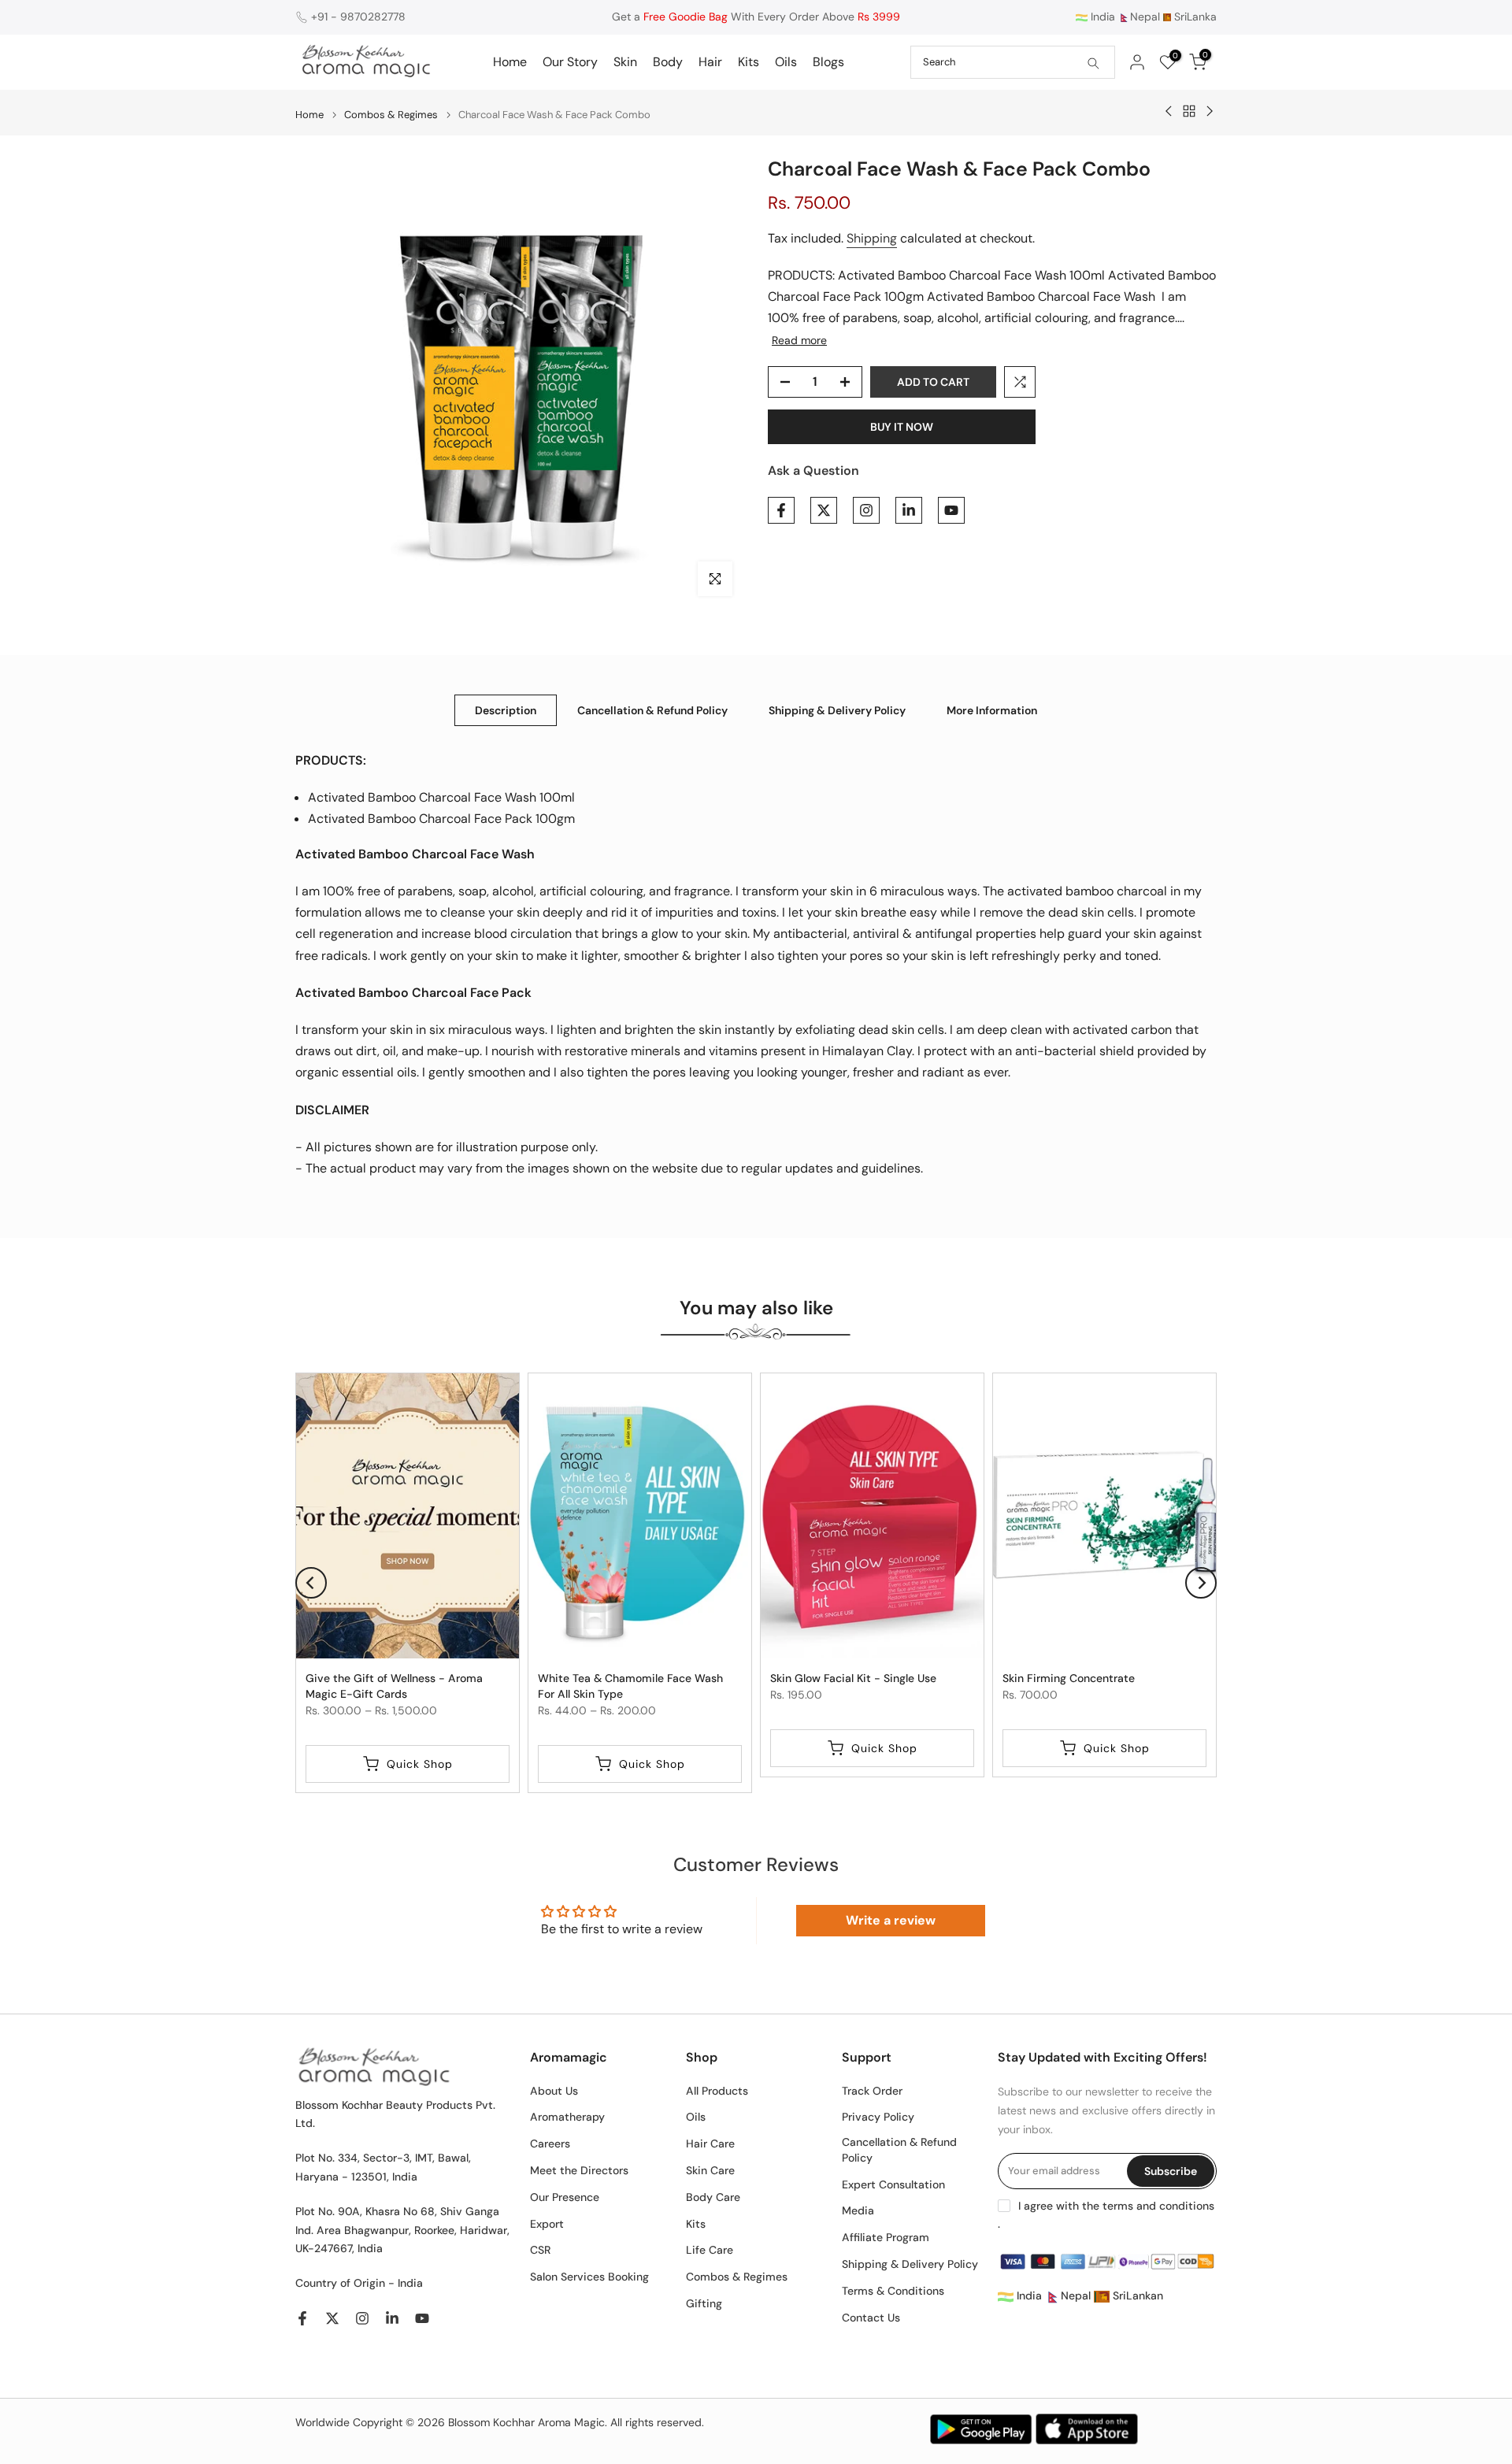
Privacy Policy (878, 2117)
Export (547, 2224)
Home (510, 62)
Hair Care (710, 2143)
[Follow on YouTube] (951, 510)
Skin (625, 62)
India (1101, 17)
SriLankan (1136, 2295)
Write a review (891, 1920)
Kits (749, 62)
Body (668, 62)
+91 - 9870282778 (358, 17)
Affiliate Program (886, 2237)
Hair (710, 62)
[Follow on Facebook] (781, 510)
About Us (554, 2091)
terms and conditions (1158, 2206)
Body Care (713, 2197)
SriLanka (1194, 17)
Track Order (872, 2091)
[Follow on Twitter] (824, 510)
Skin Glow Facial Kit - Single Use (853, 1677)
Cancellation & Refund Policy (652, 710)
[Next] (1201, 1583)
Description (506, 710)
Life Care (710, 2250)
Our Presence (565, 2197)
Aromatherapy (567, 2117)
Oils (786, 62)
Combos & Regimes (391, 115)
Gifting (704, 2303)
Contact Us (871, 2318)
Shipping (872, 238)
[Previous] (311, 1583)
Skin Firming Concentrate (1069, 1677)
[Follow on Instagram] (866, 510)
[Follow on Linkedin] (909, 510)
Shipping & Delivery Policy (837, 710)
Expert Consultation (893, 2184)
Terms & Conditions (893, 2291)
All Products (717, 2091)
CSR (540, 2250)
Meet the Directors (579, 2170)
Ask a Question (813, 471)
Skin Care (710, 2170)
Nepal (1145, 17)
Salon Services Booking (589, 2277)
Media (858, 2210)
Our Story (570, 62)
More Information (992, 710)
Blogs (828, 62)
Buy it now (902, 427)
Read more (799, 340)
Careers (550, 2143)
